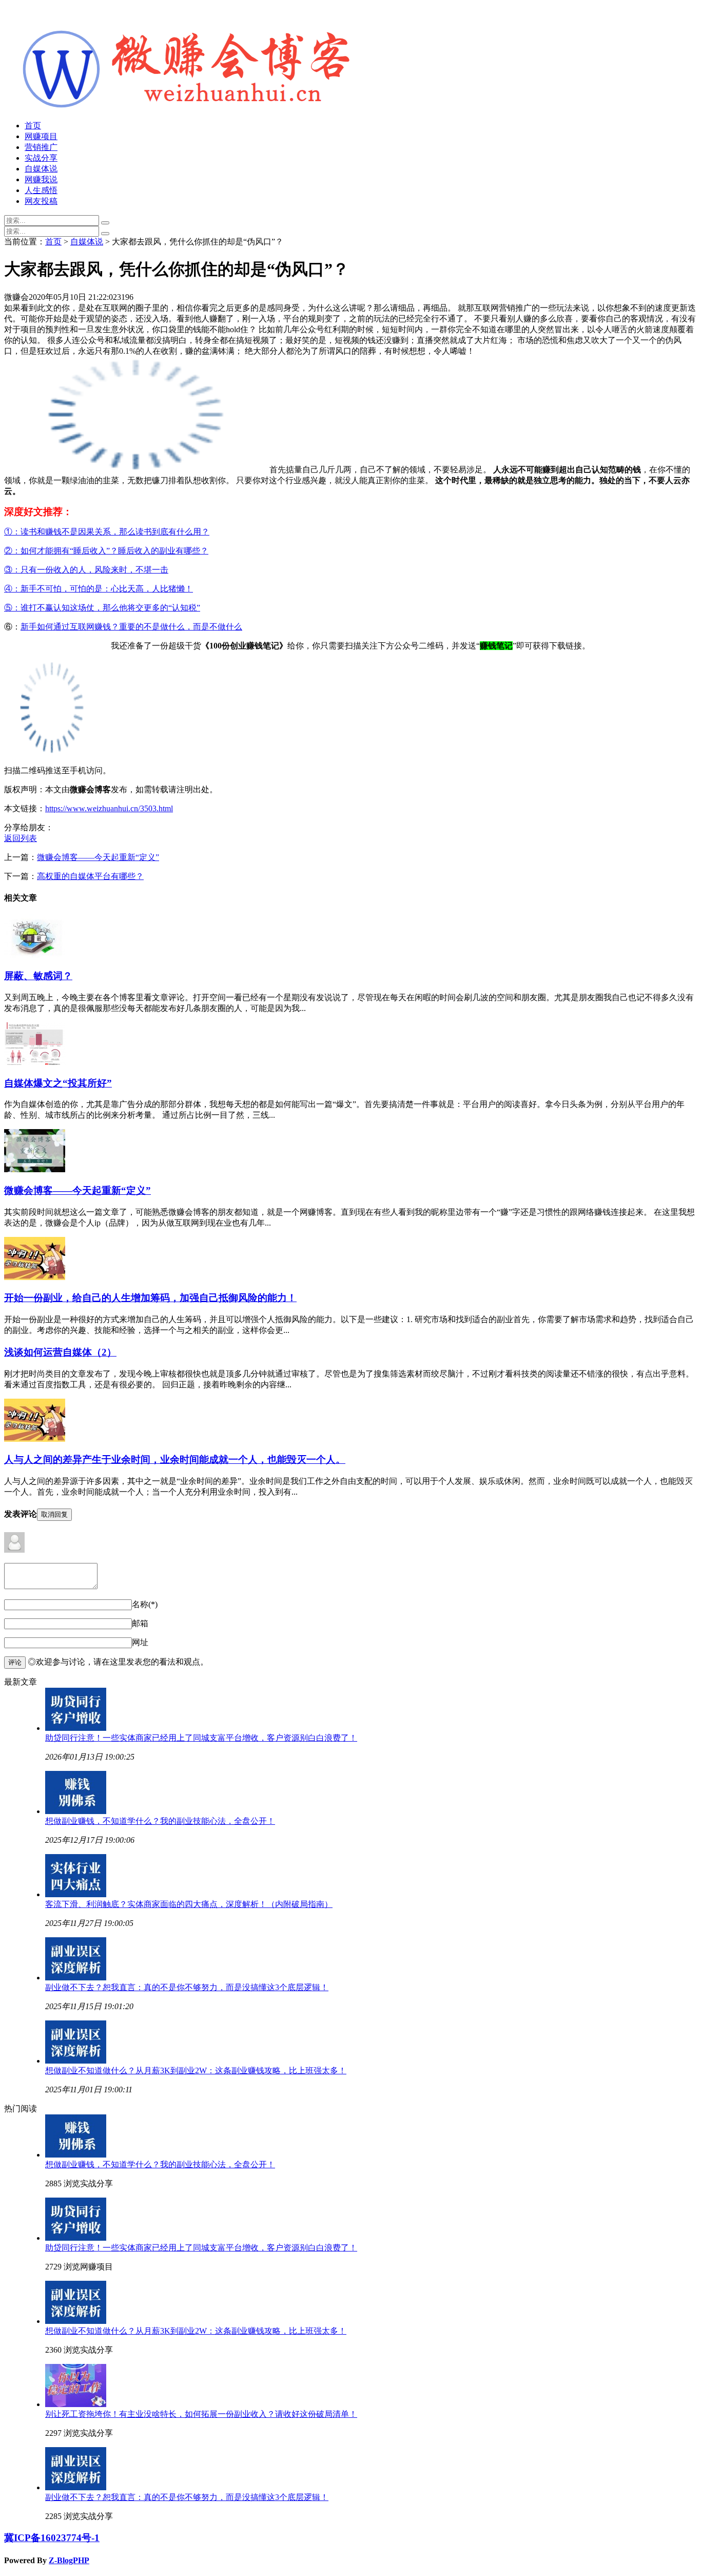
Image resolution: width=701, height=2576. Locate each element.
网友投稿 (41, 201)
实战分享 (41, 158)
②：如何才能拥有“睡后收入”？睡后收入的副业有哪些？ (106, 551)
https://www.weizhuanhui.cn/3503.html (109, 808)
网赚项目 (41, 136)
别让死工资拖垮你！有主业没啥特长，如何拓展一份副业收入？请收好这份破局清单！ (201, 2414)
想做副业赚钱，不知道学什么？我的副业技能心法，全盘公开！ (160, 1821)
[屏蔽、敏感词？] (35, 955)
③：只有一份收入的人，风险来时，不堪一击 (86, 570)
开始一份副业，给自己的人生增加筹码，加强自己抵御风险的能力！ (150, 1298)
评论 (15, 1662)
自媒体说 (41, 169)
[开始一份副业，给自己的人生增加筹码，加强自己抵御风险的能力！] (35, 1277)
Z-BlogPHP (69, 2560)
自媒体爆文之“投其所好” (58, 1083)
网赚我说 (41, 179)
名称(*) (145, 1604)
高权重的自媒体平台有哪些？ (90, 876)
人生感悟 (41, 190)
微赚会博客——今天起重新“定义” (98, 857)
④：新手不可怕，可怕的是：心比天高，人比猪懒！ (99, 589)
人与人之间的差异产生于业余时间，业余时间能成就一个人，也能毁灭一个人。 (175, 1459)
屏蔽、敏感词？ (38, 976)
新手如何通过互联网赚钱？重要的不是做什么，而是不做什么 (131, 627)
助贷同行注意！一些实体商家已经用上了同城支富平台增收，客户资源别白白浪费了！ (201, 1738)
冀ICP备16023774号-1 (52, 2538)
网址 (140, 1642)
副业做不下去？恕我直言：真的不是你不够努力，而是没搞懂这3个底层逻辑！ (187, 1987)
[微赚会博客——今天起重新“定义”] (35, 1169)
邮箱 (140, 1623)
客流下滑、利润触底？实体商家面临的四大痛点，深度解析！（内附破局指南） (189, 1904)
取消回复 (54, 1514)
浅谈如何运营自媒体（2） (60, 1352)
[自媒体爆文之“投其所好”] (35, 1062)
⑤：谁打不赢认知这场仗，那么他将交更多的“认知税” (102, 608)
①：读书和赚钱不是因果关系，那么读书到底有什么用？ (107, 532)
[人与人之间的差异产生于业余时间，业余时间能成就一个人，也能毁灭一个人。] (35, 1439)
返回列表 (21, 838)
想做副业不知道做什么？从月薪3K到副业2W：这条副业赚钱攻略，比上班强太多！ (196, 2071)
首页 (33, 126)
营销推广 (41, 147)
